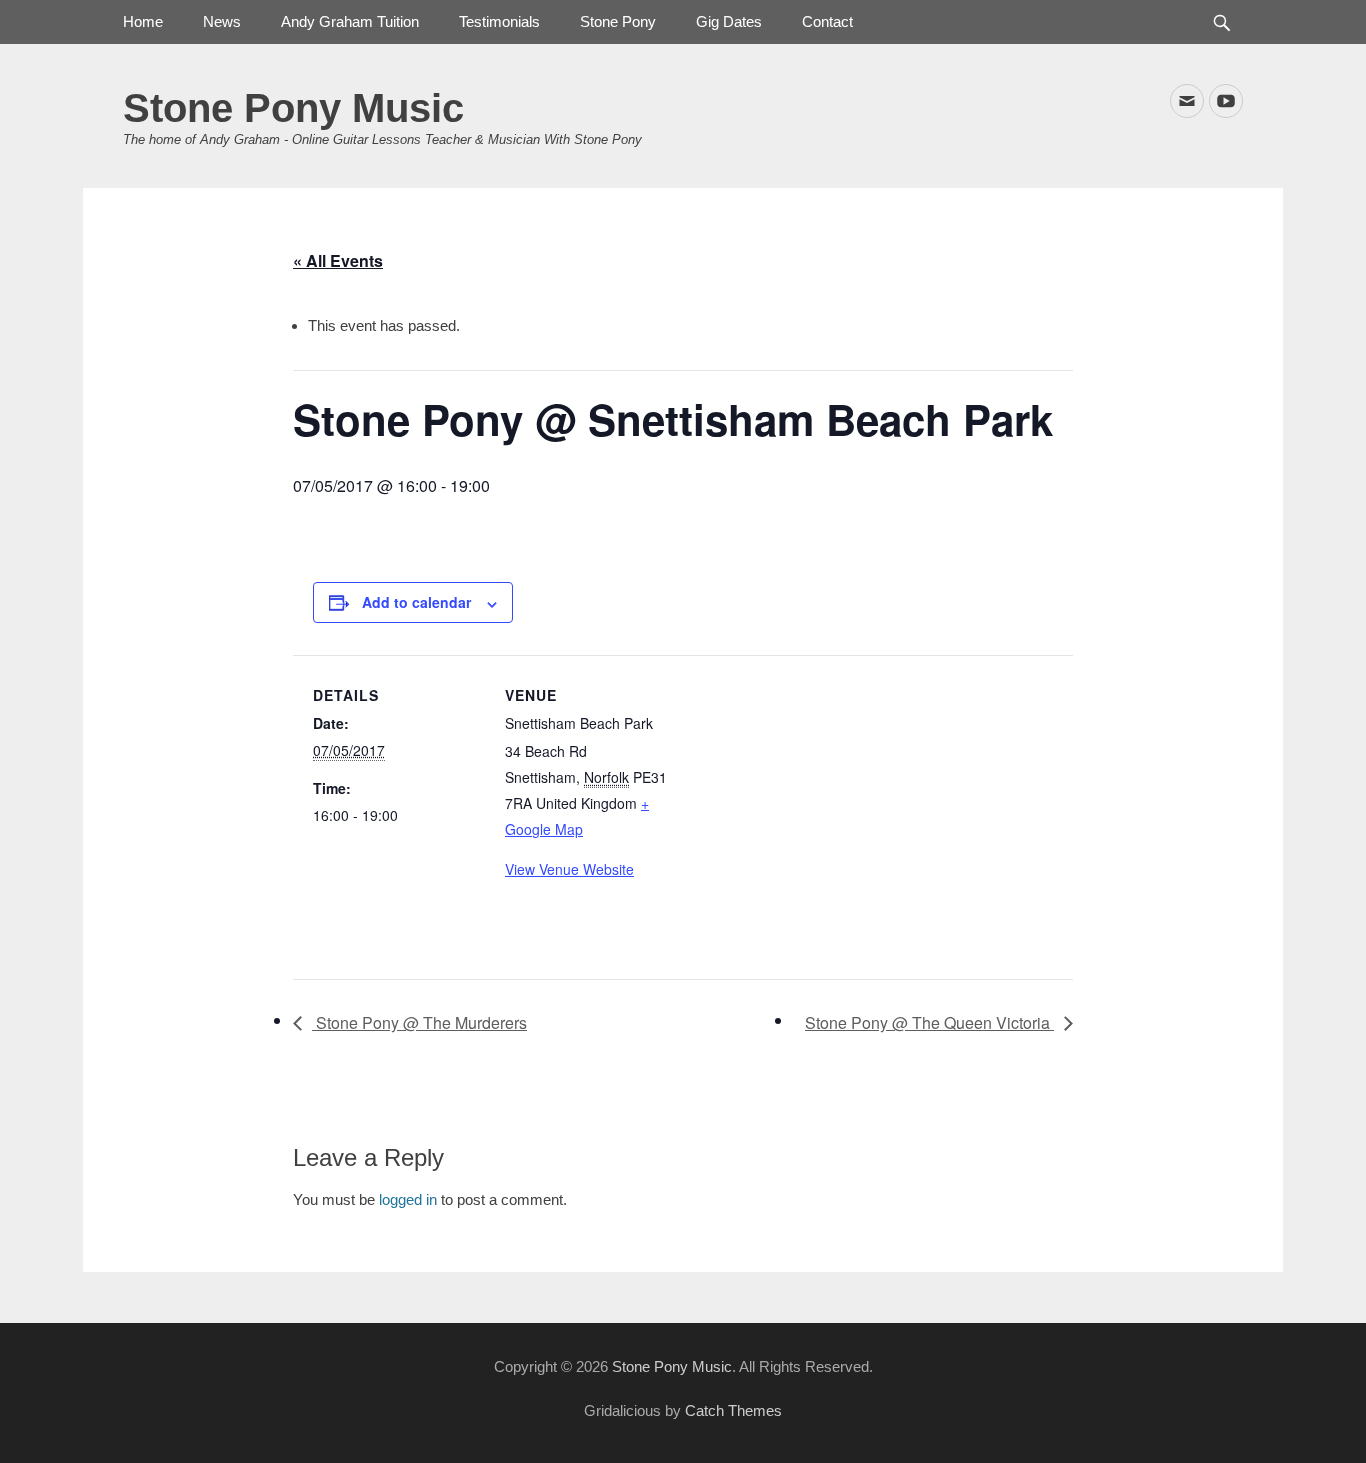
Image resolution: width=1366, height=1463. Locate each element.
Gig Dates (729, 21)
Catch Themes (733, 1410)
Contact (827, 21)
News (222, 21)
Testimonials (499, 21)
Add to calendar (416, 602)
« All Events (338, 260)
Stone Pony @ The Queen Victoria (929, 1022)
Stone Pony (618, 21)
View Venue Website (569, 869)
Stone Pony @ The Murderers (419, 1022)
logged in (408, 1199)
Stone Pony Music (293, 108)
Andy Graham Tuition (350, 21)
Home (143, 21)
